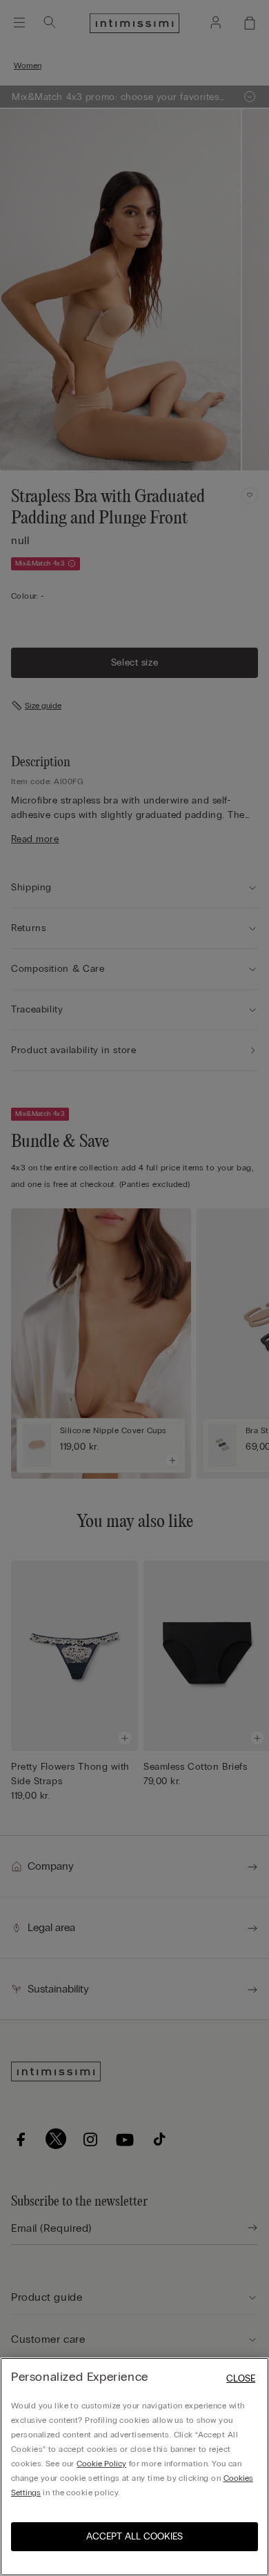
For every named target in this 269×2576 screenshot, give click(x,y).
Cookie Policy (101, 2464)
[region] (134, 2467)
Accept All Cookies (134, 2536)
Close (241, 2378)
